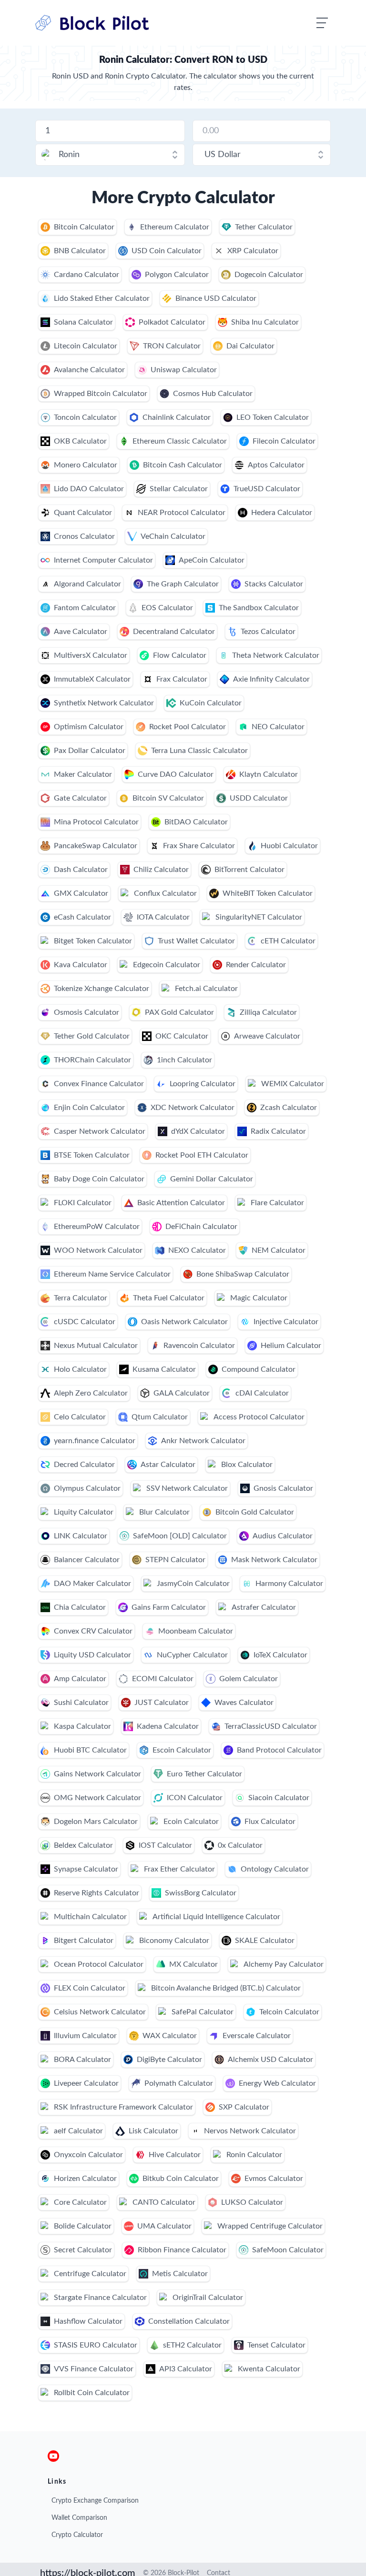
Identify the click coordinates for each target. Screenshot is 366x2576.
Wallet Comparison (79, 2518)
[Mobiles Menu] (322, 23)
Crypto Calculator (77, 2535)
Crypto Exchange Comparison (95, 2501)
